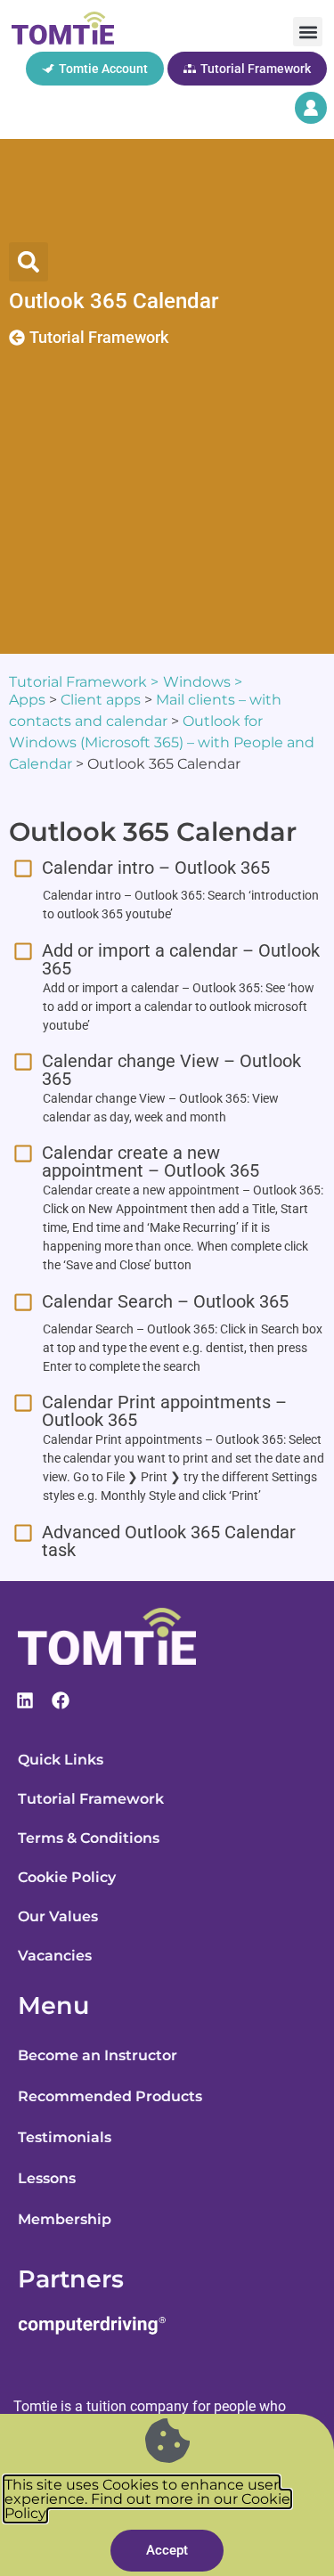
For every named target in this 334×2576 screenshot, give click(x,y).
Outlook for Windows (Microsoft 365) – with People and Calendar (162, 742)
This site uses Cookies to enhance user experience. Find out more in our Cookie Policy (147, 2499)
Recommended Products (110, 2096)
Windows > (203, 682)
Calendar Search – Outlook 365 (165, 1301)
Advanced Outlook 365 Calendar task (169, 1541)
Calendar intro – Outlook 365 (156, 868)
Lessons (47, 2178)
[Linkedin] (25, 1700)
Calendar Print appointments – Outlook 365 (164, 1411)
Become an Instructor (98, 2055)
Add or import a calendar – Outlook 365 (181, 959)
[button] (308, 32)
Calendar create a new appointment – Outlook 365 (151, 1162)
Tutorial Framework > (84, 682)
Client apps (101, 700)
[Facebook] (61, 1700)
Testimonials (65, 2137)
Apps (27, 700)
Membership (65, 2219)
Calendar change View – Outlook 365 (171, 1070)
